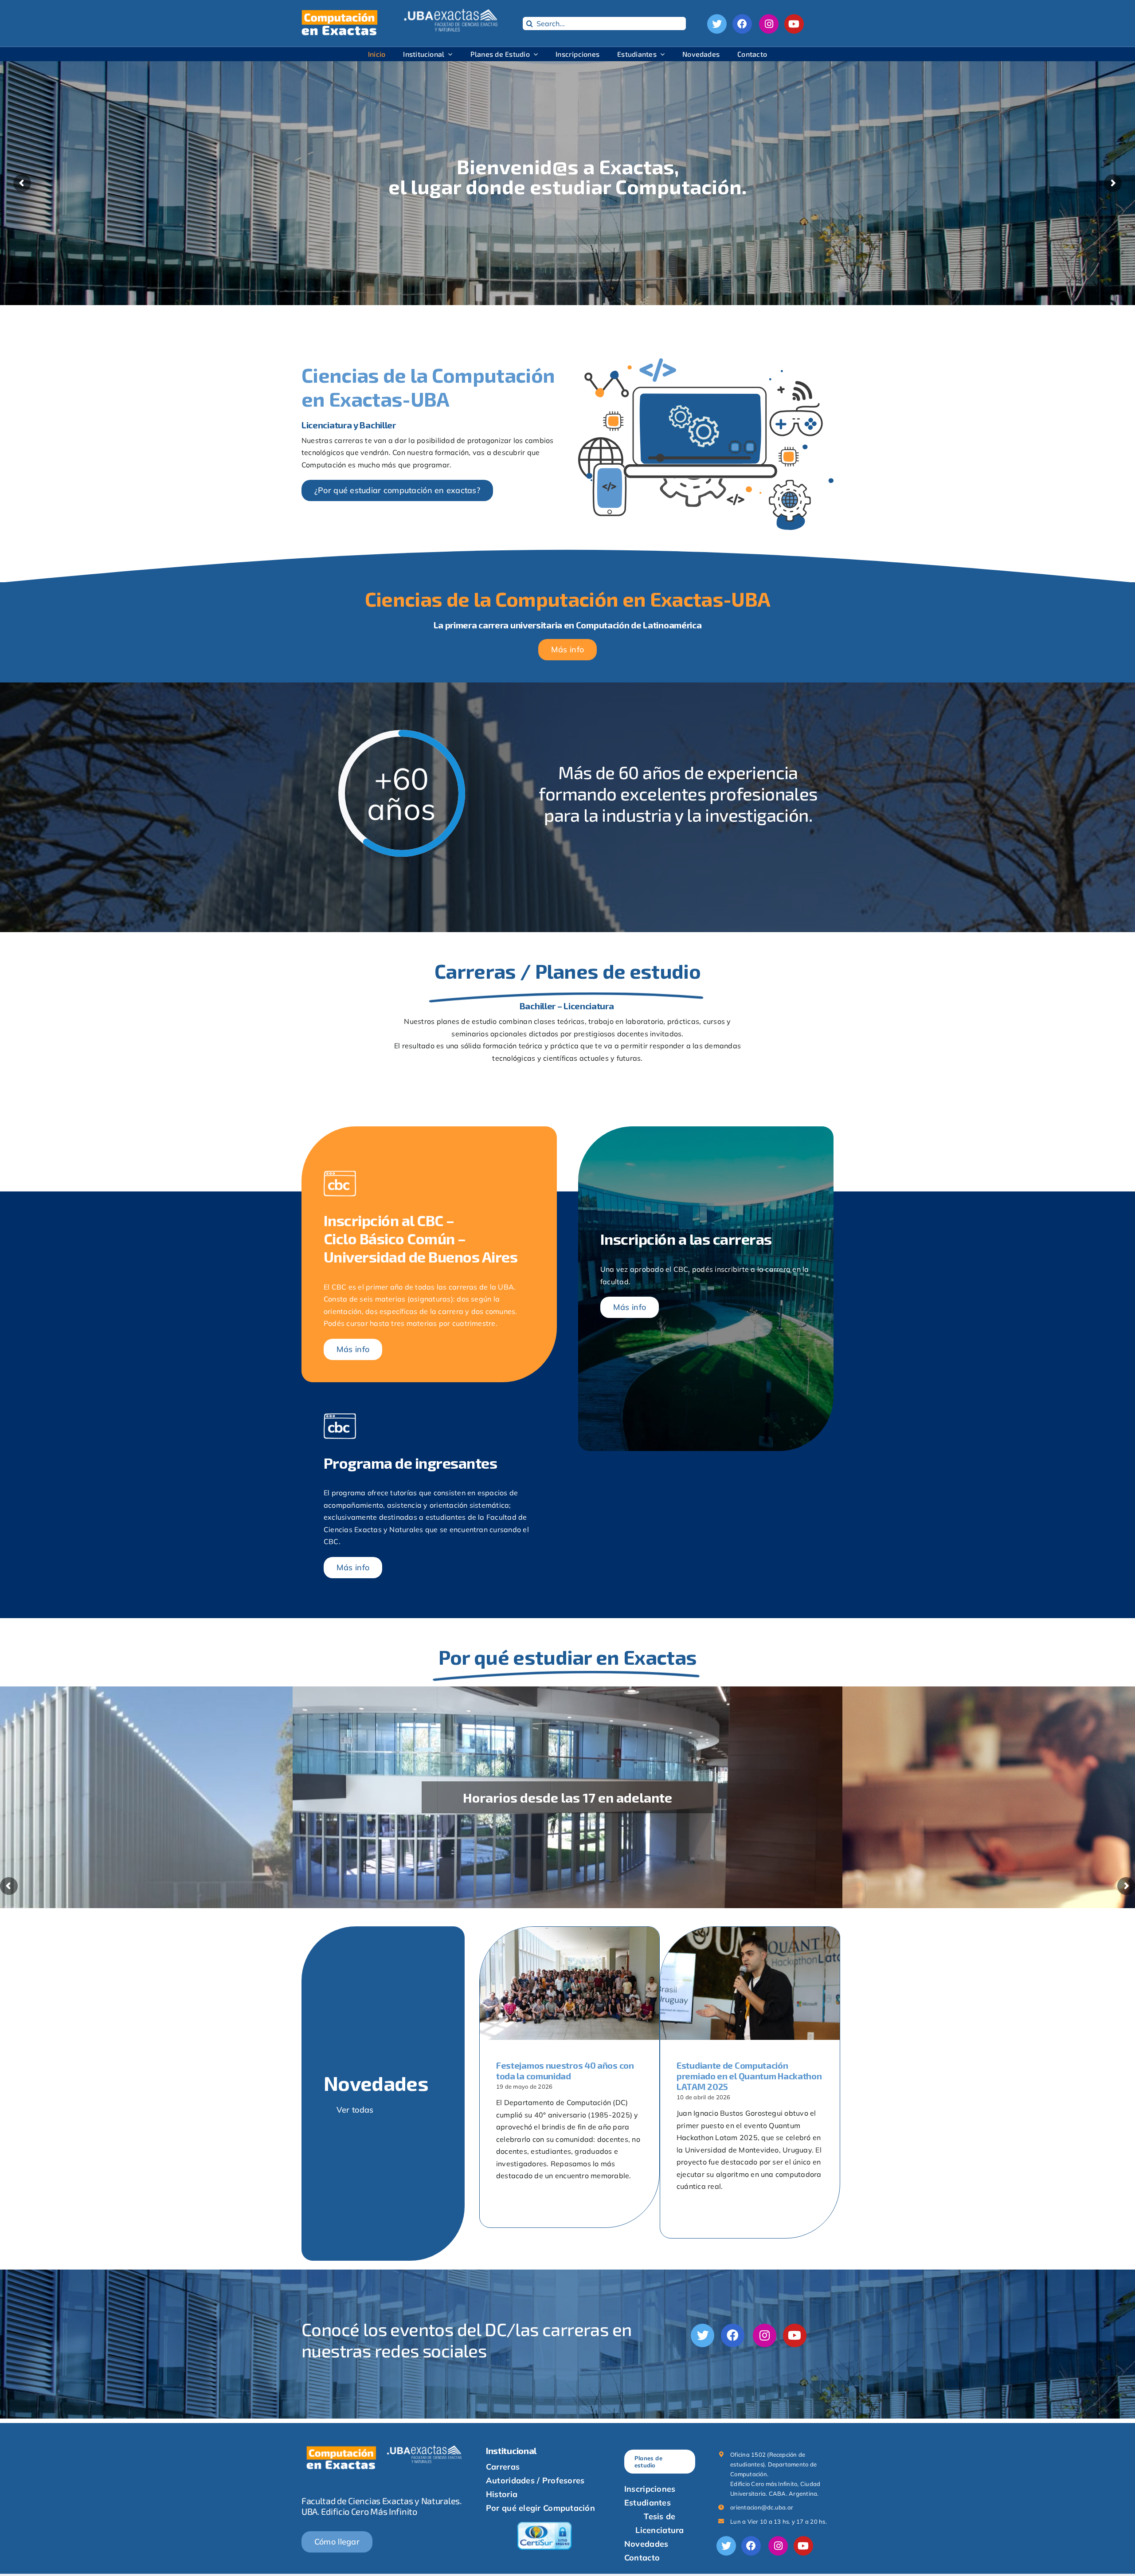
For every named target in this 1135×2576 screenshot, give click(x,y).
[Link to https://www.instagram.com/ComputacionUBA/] (769, 24)
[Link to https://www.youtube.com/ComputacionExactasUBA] (794, 24)
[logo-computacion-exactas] (339, 12)
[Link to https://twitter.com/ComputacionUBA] (717, 24)
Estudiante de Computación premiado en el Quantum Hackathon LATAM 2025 (749, 2076)
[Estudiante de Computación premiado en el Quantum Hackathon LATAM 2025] (750, 1983)
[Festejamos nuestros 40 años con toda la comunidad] (569, 1983)
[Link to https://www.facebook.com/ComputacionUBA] (742, 24)
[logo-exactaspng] (452, 12)
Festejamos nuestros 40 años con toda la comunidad (565, 2070)
